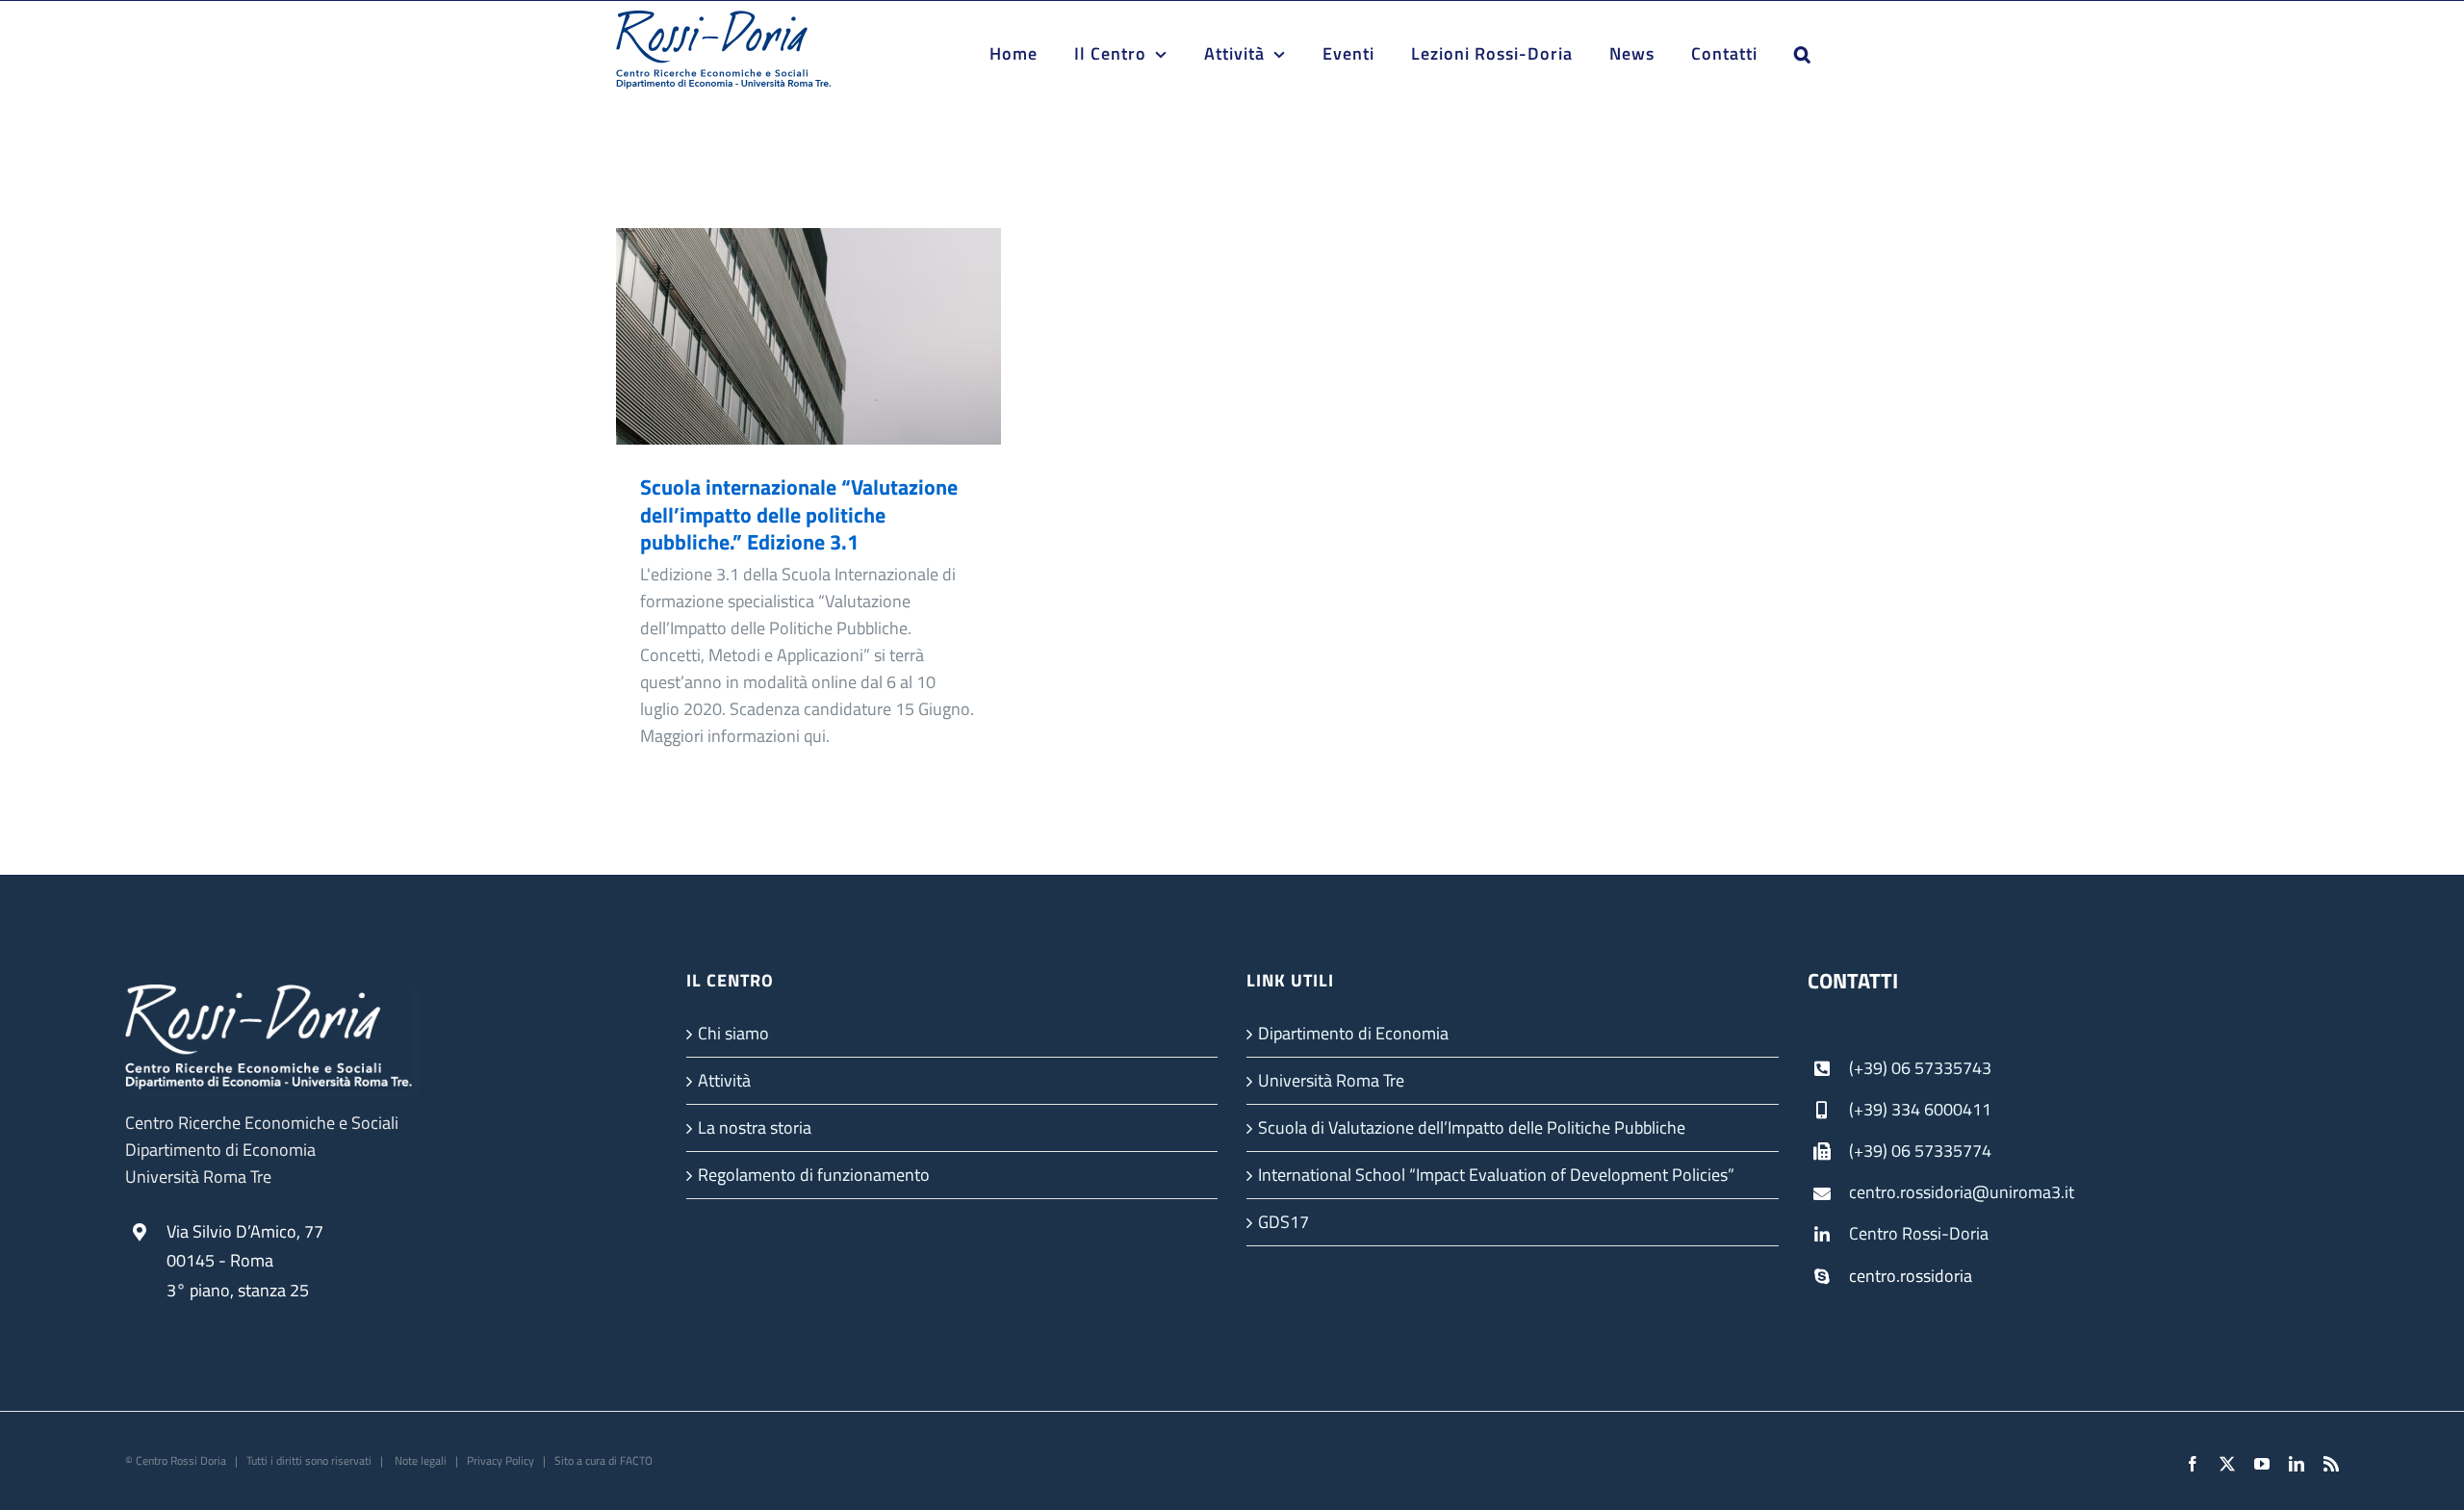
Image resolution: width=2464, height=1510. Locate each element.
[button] (1803, 54)
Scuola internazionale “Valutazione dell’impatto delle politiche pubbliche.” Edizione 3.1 (781, 336)
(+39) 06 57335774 (1920, 1151)
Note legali (419, 1460)
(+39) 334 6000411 (1920, 1109)
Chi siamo (733, 1033)
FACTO (636, 1460)
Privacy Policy (500, 1460)
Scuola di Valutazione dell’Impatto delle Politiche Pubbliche (1472, 1127)
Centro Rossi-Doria (1919, 1233)
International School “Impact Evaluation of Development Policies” (1496, 1175)
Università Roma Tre (1331, 1080)
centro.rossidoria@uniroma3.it (1962, 1192)
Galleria (837, 336)
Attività (724, 1080)
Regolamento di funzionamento (814, 1175)
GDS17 (1283, 1222)
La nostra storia (755, 1127)
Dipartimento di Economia (1353, 1033)
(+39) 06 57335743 (1920, 1068)
